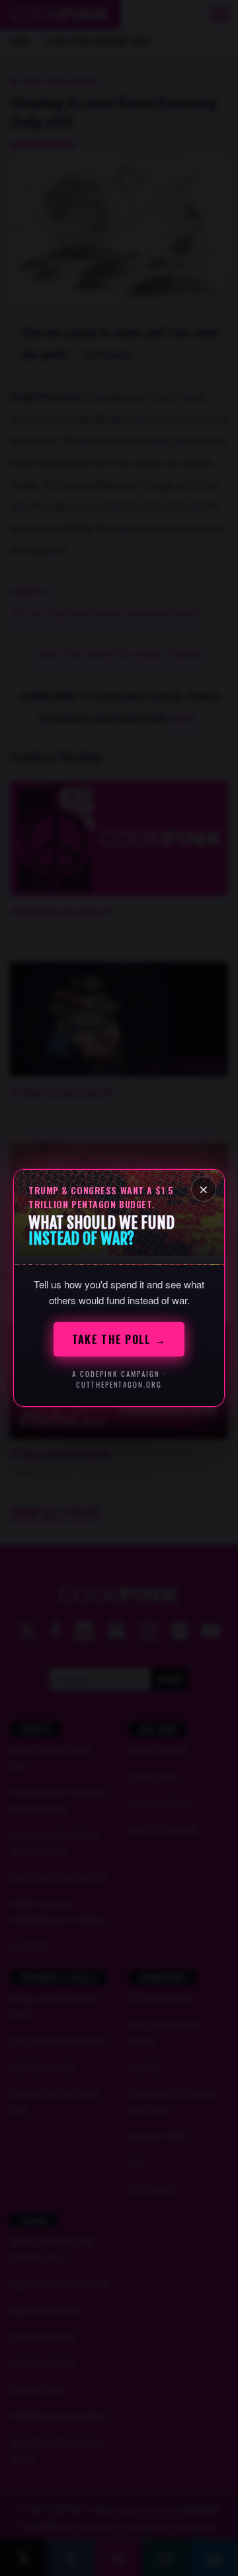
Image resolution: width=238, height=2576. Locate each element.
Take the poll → (119, 1339)
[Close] (204, 1189)
